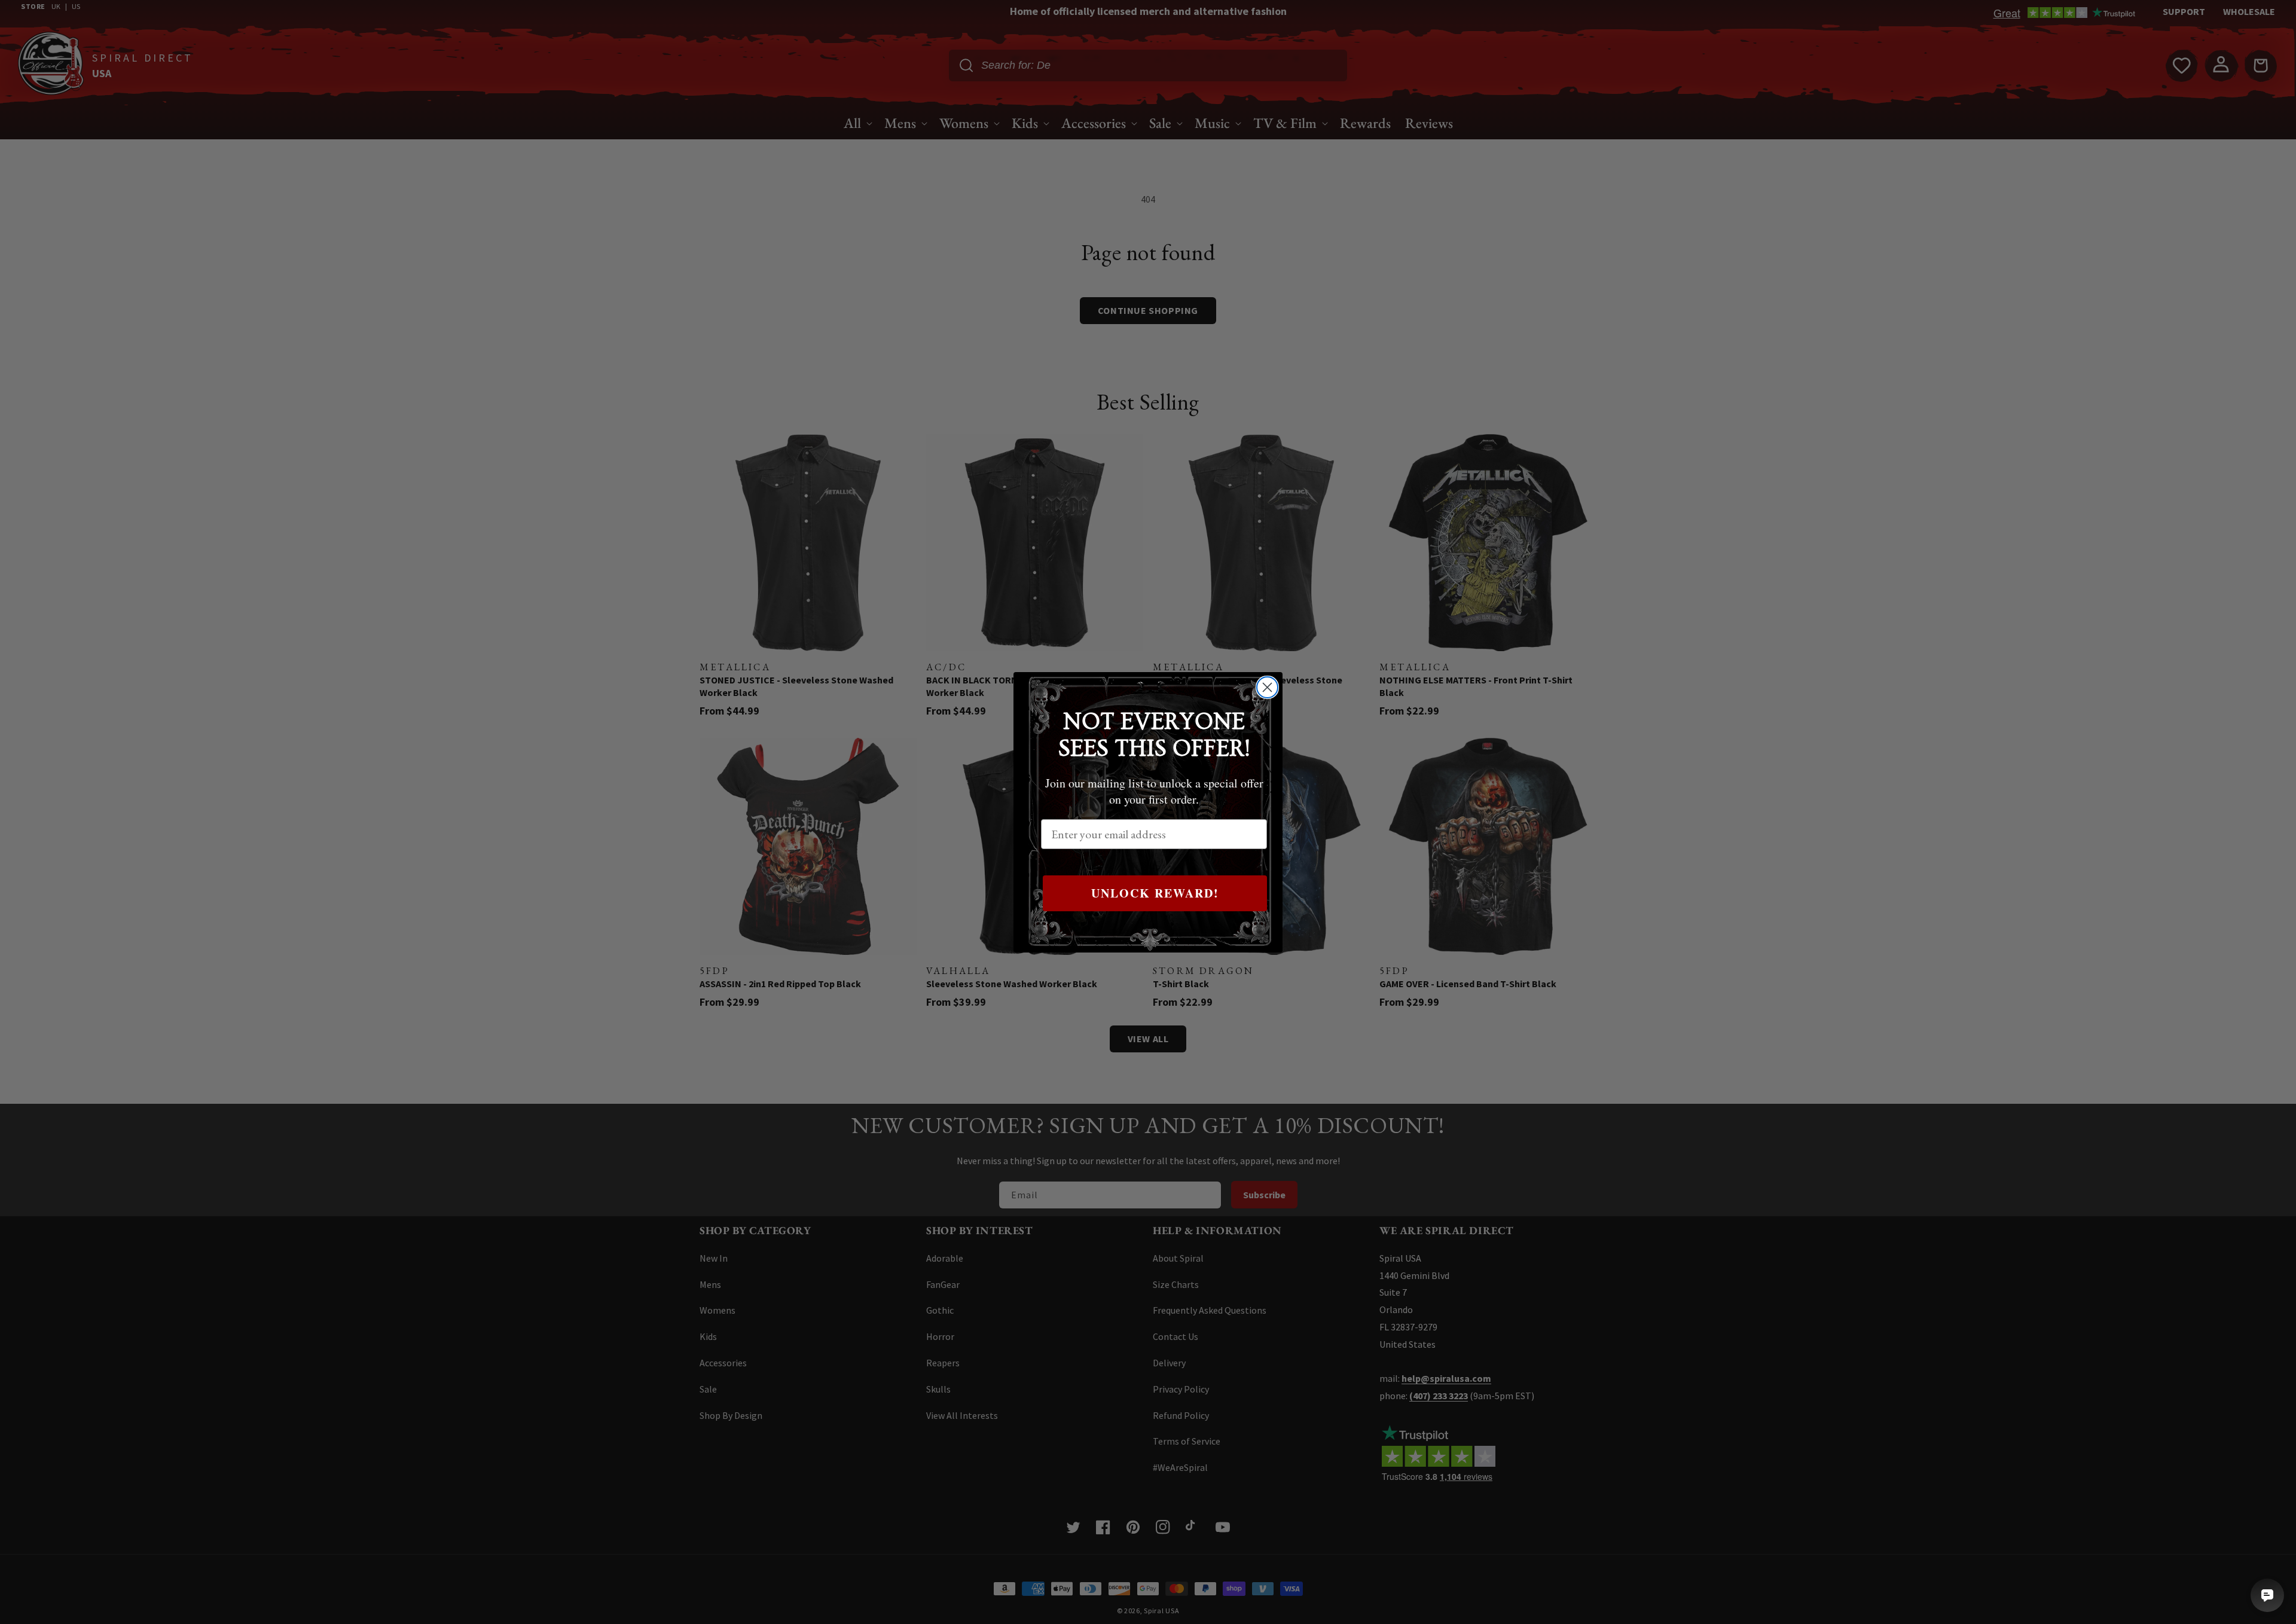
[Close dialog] (1267, 687)
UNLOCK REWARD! (1155, 893)
